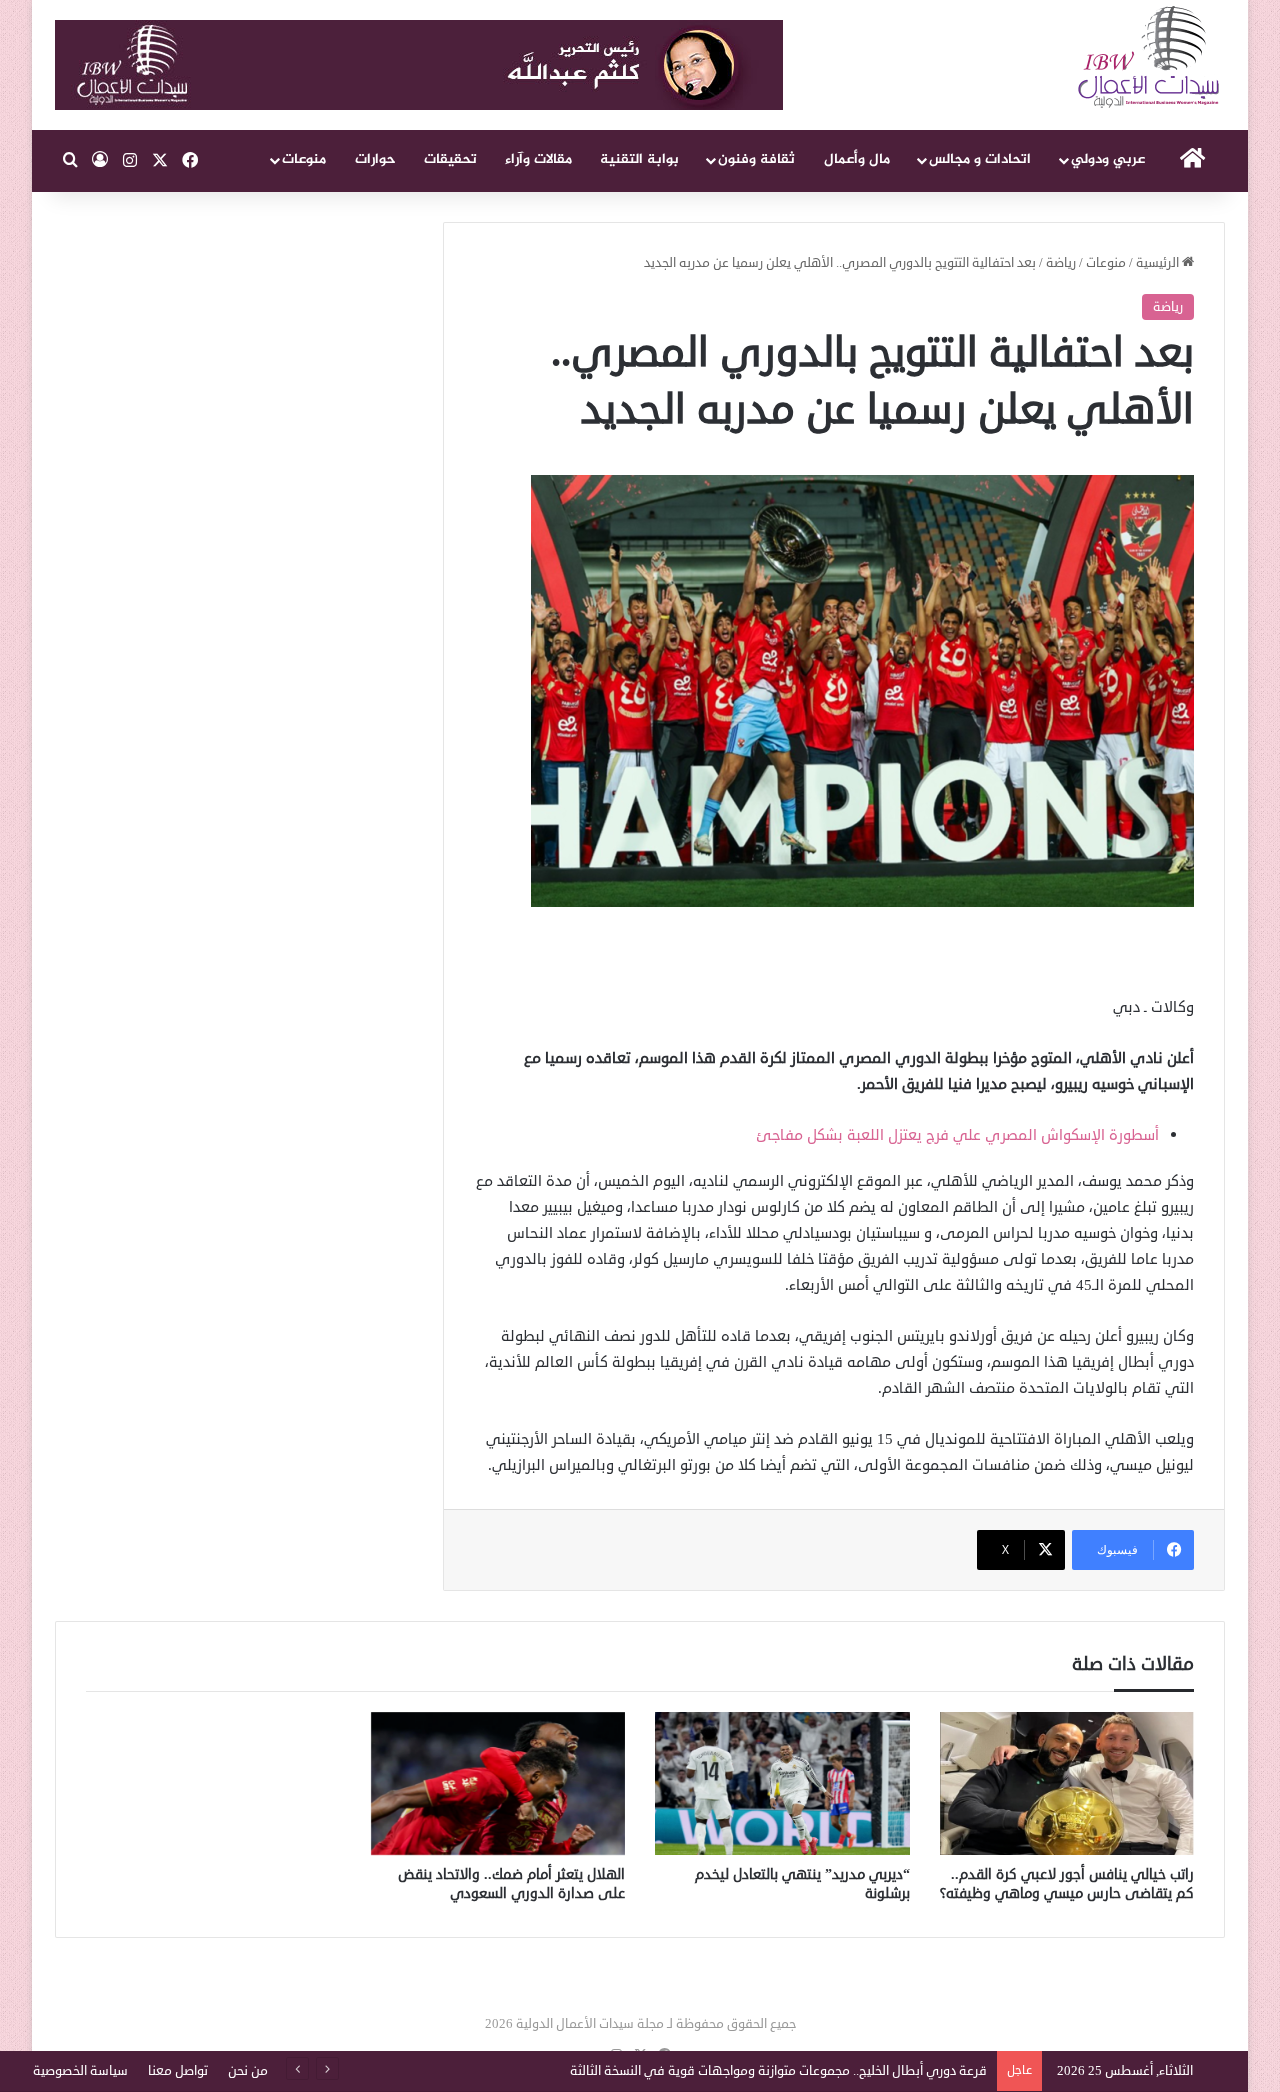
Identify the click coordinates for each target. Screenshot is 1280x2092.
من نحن (248, 2071)
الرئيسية (1159, 263)
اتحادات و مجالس (980, 159)
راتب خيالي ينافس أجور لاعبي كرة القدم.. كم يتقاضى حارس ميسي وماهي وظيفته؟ (1067, 1884)
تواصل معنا (178, 2071)
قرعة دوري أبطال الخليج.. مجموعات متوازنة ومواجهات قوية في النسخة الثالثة (778, 2071)
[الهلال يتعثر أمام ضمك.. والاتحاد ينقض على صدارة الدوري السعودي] (498, 1784)
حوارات (375, 159)
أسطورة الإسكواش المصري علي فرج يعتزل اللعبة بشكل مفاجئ (957, 1135)
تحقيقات (450, 159)
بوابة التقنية (639, 159)
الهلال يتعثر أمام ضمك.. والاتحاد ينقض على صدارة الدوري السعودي (511, 1884)
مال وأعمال (857, 159)
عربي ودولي (1108, 159)
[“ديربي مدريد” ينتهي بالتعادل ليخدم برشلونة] (782, 1784)
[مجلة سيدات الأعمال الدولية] (1150, 57)
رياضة (1061, 263)
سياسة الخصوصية (80, 2071)
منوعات (304, 159)
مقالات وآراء (538, 159)
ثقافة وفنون (756, 159)
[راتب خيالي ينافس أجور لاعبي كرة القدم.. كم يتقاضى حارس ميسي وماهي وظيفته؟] (1067, 1784)
